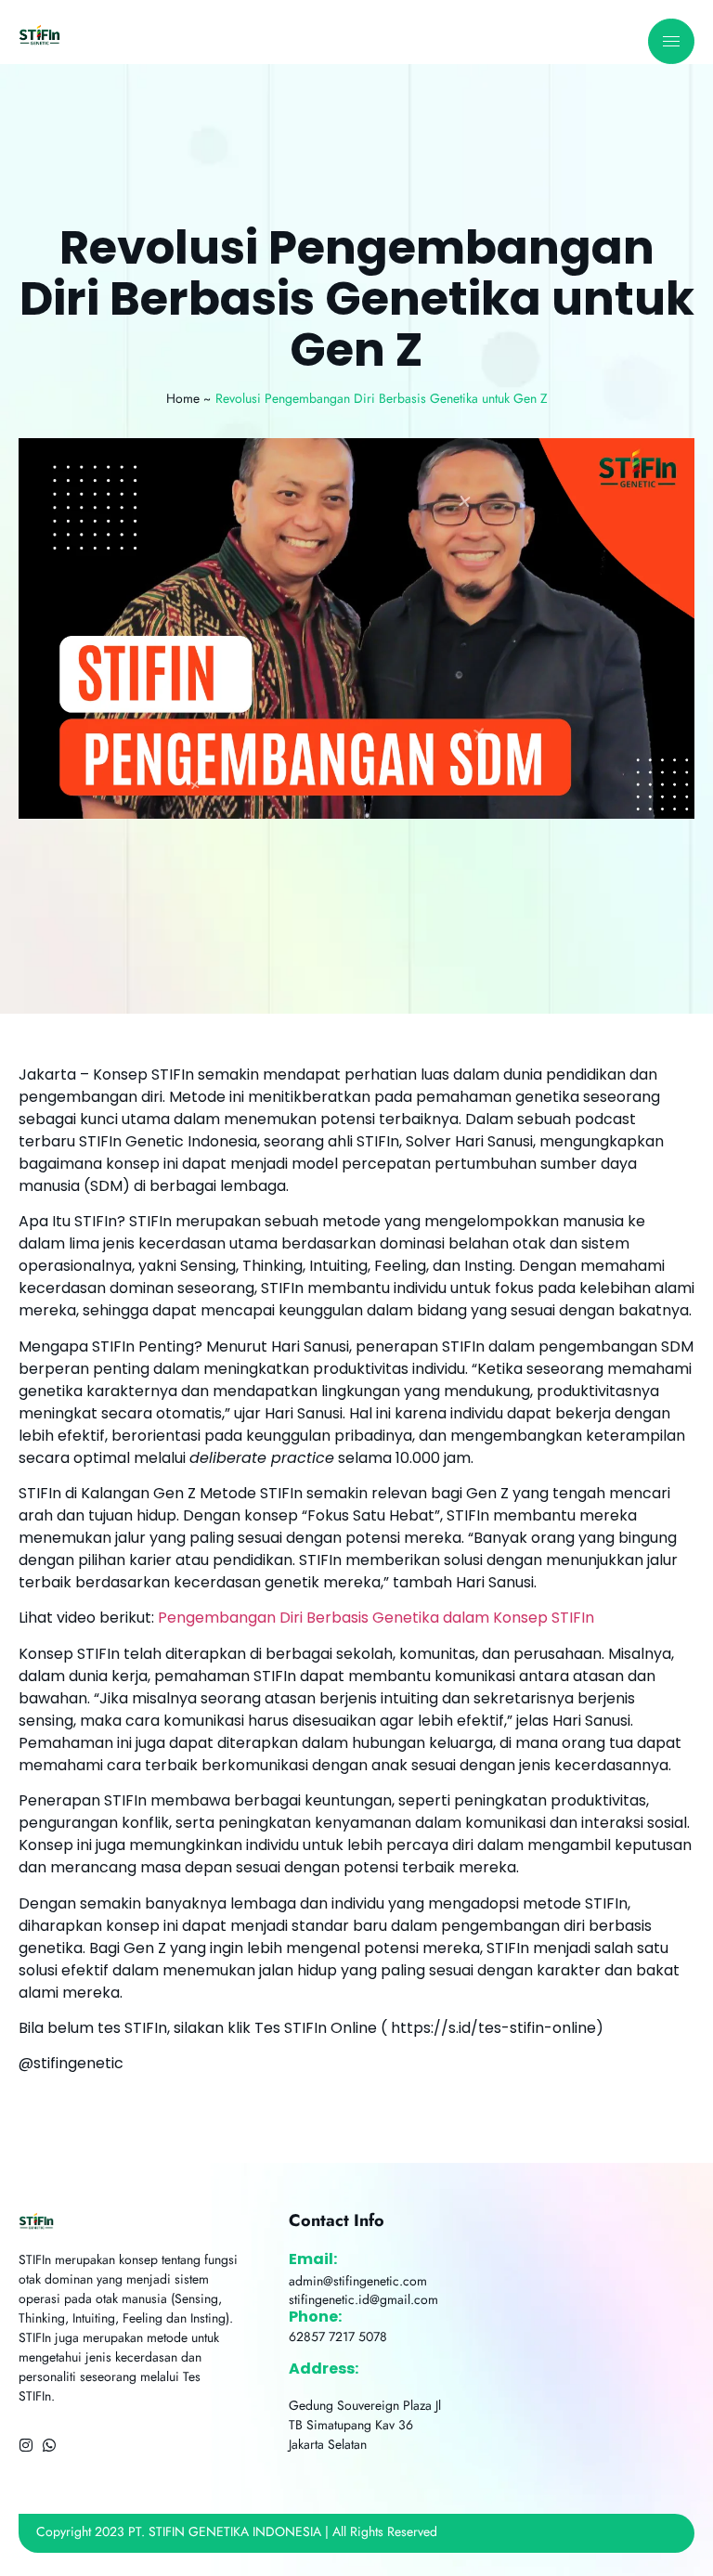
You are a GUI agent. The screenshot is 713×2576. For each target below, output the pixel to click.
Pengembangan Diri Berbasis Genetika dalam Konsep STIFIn (374, 1618)
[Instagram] (26, 2445)
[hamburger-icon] (671, 41)
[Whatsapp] (49, 2445)
